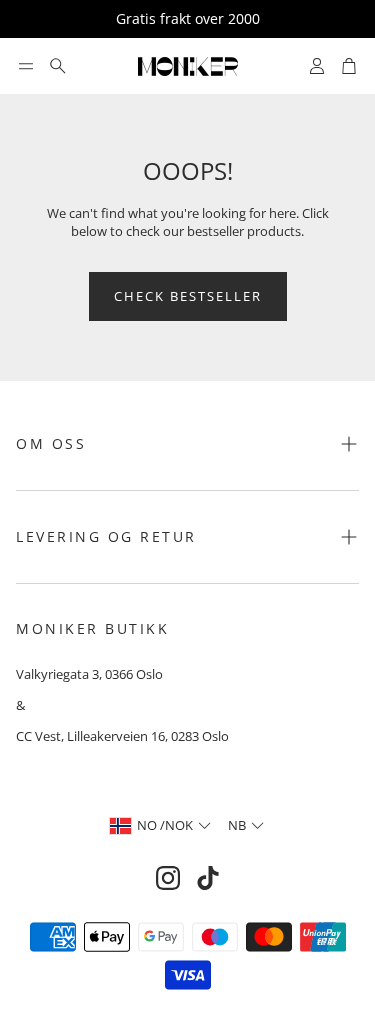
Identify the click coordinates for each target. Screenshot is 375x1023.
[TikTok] (208, 878)
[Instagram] (168, 878)
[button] (26, 66)
